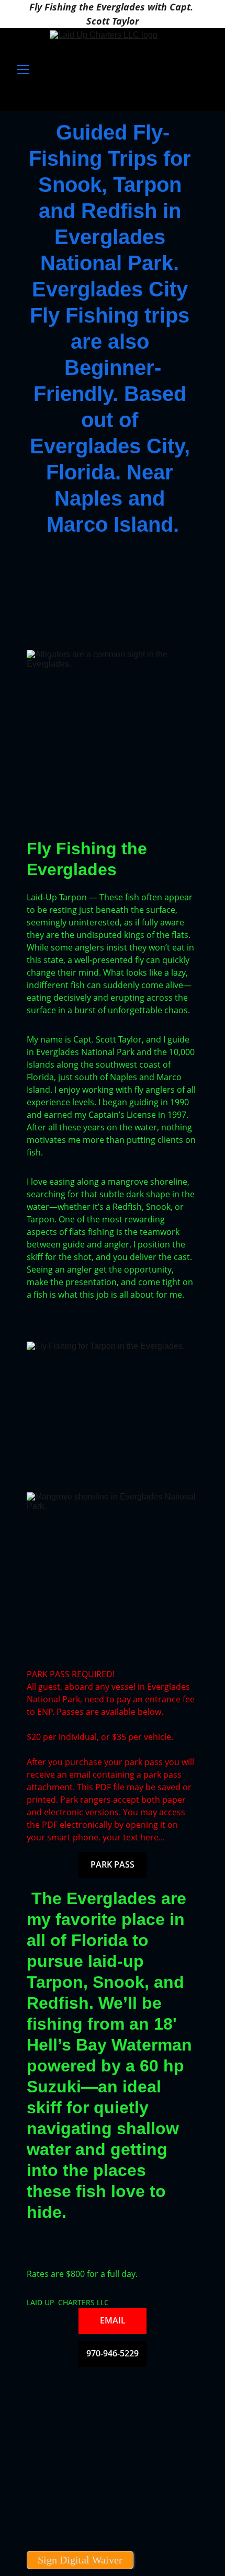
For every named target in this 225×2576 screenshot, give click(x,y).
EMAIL (113, 2320)
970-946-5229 (113, 2353)
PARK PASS (113, 1864)
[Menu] (23, 70)
